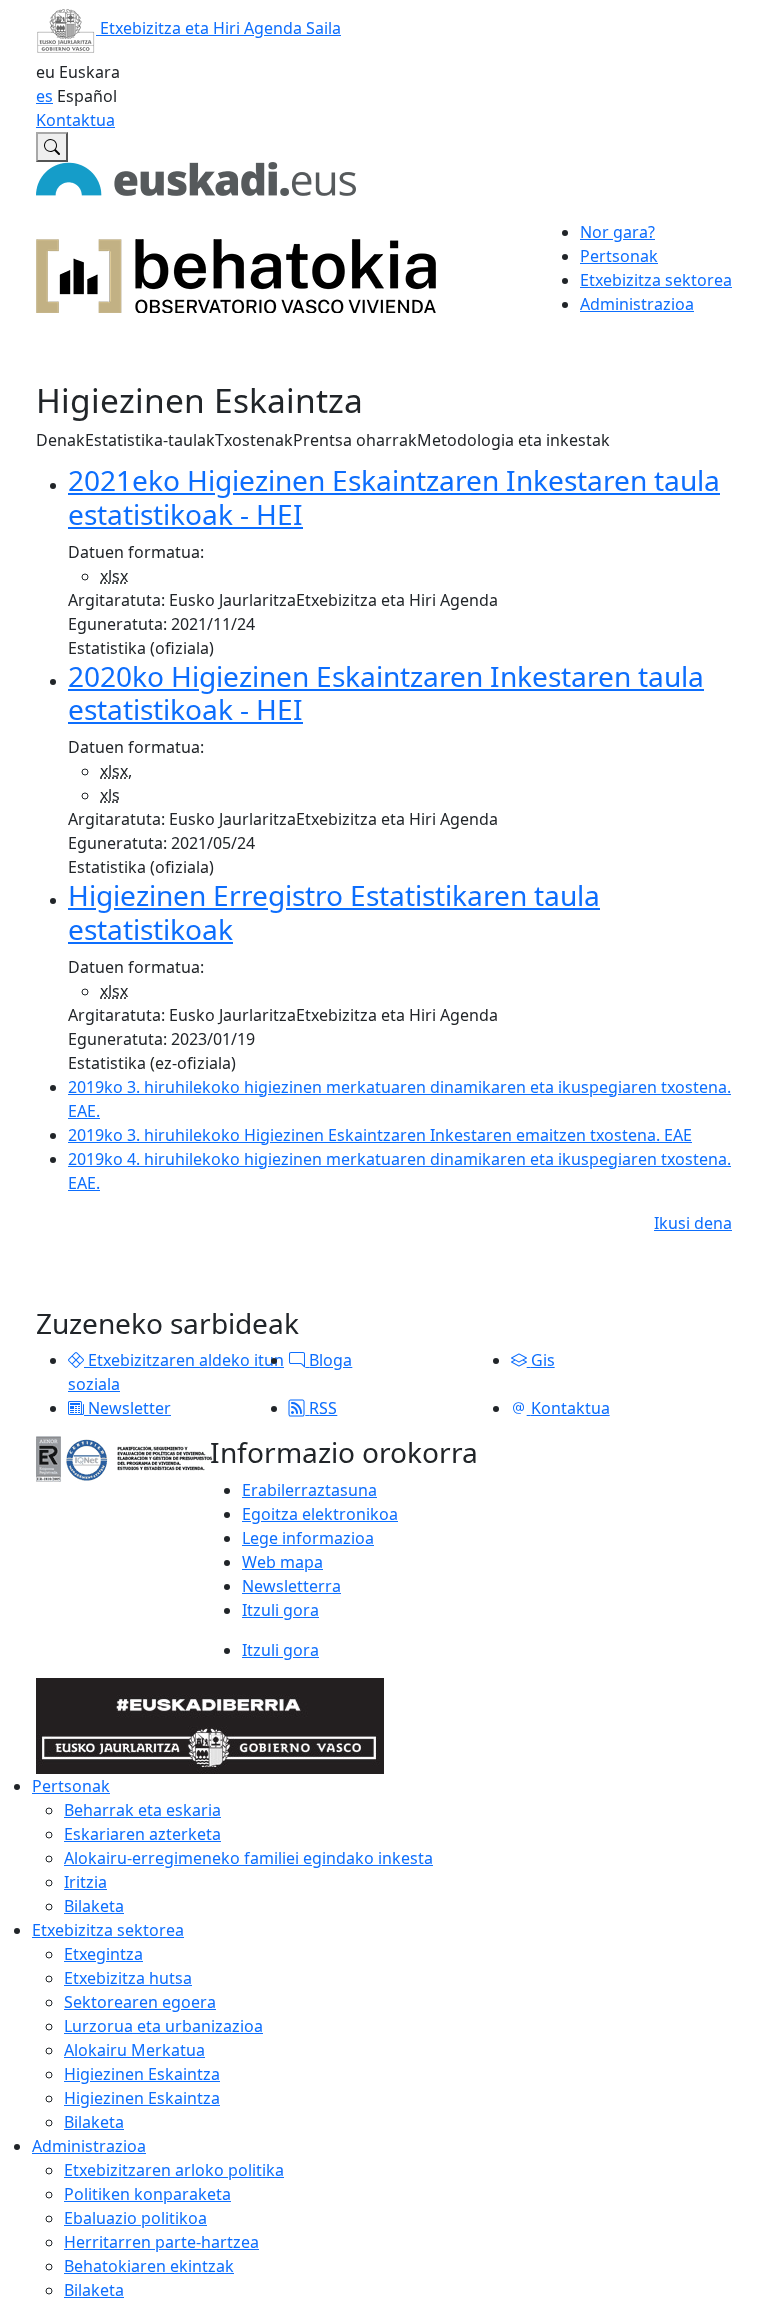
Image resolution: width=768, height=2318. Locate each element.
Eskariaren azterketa (142, 1834)
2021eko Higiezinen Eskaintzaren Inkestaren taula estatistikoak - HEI (394, 497)
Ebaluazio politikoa (135, 2218)
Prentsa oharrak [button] (355, 440)
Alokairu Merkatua (134, 2050)
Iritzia (85, 1882)
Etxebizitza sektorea (108, 1930)
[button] (76, 1360)
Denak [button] (60, 440)
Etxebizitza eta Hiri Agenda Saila (218, 28)
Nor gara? (617, 232)
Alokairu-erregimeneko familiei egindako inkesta (248, 1858)
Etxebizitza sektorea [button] (656, 280)
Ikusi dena (693, 1223)
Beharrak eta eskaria (142, 1810)
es (44, 96)
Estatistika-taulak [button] (150, 440)
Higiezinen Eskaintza (142, 2074)
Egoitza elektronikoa (320, 1514)
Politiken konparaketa (147, 2194)
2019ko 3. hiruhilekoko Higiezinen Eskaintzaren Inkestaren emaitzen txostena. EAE (380, 1135)
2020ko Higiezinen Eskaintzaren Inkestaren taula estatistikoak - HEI (386, 693)
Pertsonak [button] (619, 256)
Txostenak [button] (254, 440)
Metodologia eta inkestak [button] (513, 440)
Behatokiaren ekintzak (149, 2266)
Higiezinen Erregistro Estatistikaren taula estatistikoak (334, 912)
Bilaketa (94, 1906)
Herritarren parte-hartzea (161, 2242)
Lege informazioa (308, 1538)
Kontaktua (75, 120)
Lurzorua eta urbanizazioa (163, 2026)
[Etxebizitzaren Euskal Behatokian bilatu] (52, 147)
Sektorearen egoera (140, 2002)
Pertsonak (71, 1786)
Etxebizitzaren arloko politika (174, 2170)
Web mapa (282, 1562)
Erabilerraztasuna (309, 1490)
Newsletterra (291, 1586)
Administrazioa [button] (637, 304)
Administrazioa (89, 2146)
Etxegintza (103, 1954)
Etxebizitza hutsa (128, 1978)
